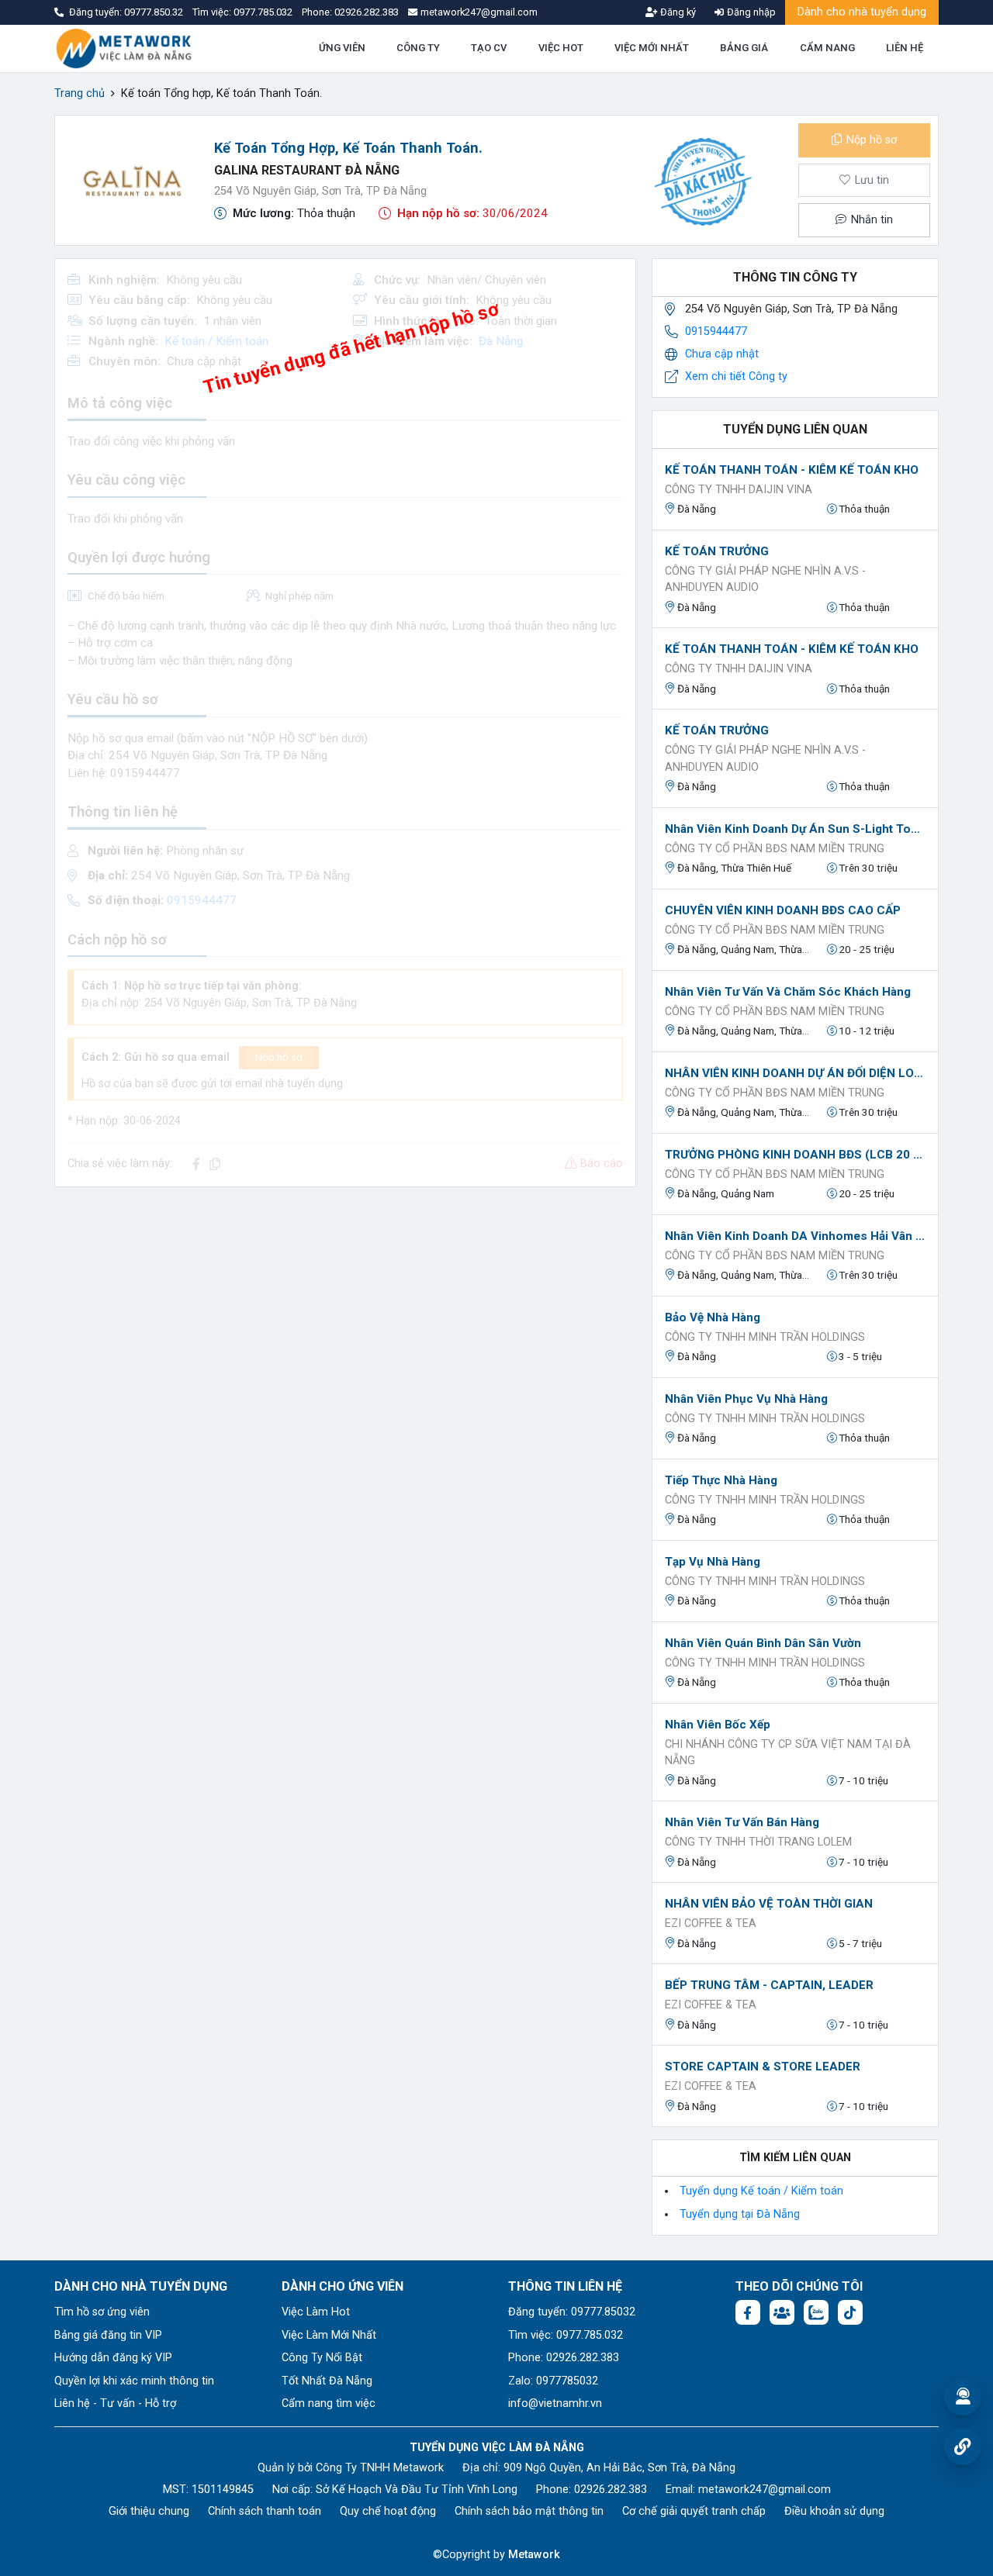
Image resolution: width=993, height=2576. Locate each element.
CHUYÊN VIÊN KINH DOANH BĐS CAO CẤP (783, 910)
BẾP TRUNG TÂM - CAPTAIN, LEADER (769, 1985)
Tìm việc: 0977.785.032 (566, 2335)
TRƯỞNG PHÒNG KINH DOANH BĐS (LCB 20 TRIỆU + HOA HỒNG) (795, 1155)
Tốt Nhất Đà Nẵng (327, 2381)
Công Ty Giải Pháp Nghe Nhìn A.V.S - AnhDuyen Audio (765, 580)
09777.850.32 (155, 12)
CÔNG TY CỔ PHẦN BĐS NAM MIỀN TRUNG (775, 849)
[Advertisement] (345, 1308)
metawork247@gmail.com (765, 2490)
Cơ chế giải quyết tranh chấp (694, 2511)
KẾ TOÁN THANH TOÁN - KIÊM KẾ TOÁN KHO (792, 470)
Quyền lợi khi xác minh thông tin (134, 2381)
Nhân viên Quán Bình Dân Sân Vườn (763, 1643)
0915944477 (716, 331)
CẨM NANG (827, 48)
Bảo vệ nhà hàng (713, 1317)
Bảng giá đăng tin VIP (108, 2335)
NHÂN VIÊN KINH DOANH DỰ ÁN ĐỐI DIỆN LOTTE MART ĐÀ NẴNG (795, 1073)
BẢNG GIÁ (744, 48)
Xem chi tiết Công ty (736, 376)
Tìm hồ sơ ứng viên (102, 2312)
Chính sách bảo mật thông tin (529, 2511)
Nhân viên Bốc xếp (718, 1725)
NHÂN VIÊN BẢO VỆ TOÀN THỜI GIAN (769, 1904)
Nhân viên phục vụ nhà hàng (746, 1399)
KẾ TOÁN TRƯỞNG (717, 551)
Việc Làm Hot (316, 2312)
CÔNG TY (418, 48)
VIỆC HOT (561, 48)
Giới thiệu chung (149, 2511)
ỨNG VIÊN (342, 48)
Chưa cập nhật (722, 354)
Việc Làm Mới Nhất (329, 2335)
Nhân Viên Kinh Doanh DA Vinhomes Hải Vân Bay (795, 1236)
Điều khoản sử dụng (834, 2511)
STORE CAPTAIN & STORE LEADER (763, 2067)
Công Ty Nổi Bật (322, 2358)
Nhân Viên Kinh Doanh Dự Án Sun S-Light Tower (795, 829)
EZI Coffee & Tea (711, 1923)
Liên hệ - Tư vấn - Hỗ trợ (115, 2403)
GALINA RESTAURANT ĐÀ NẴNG (307, 170)
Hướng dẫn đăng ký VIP (113, 2358)
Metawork (534, 2555)
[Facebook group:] (782, 2312)
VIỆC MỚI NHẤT (652, 48)
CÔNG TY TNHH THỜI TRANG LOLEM (758, 1842)
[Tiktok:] (850, 2312)
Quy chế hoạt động (388, 2511)
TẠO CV (489, 48)
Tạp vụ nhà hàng (713, 1562)
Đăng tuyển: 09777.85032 (572, 2312)
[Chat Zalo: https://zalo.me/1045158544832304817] (816, 2312)
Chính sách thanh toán (265, 2511)
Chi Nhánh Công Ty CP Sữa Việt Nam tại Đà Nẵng (788, 1753)
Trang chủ (80, 93)
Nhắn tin (870, 220)
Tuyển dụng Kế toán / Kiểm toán (761, 2191)
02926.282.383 (367, 12)
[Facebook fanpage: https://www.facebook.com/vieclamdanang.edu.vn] (748, 2312)
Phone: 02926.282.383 (564, 2358)
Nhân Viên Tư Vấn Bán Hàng (742, 1822)
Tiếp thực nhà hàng (721, 1480)
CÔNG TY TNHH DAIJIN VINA (739, 490)
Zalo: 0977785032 (553, 2381)
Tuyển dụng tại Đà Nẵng (740, 2214)
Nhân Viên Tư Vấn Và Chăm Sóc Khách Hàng (788, 992)
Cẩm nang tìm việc (329, 2403)
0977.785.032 (264, 12)
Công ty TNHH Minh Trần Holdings (765, 1337)
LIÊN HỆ (905, 48)
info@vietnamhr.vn (555, 2403)
